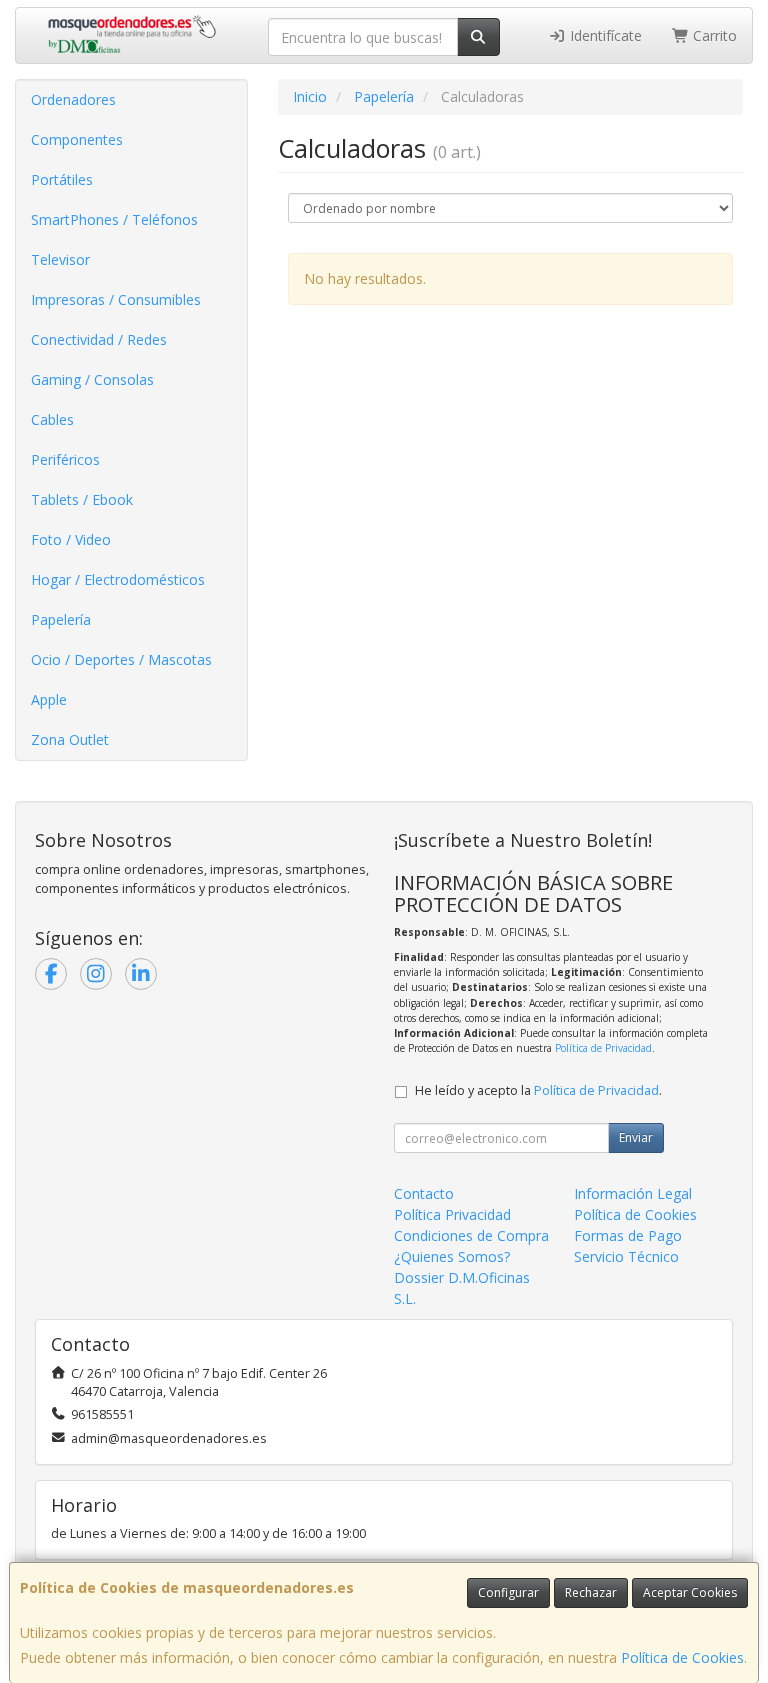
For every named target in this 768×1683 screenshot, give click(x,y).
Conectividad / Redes (99, 339)
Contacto (424, 1193)
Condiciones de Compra (471, 1235)
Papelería (61, 619)
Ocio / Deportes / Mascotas (121, 659)
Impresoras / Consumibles (116, 299)
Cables (52, 419)
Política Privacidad (452, 1214)
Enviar (636, 1137)
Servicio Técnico (626, 1256)
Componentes (77, 139)
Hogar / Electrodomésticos (118, 579)
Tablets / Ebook (82, 499)
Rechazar (591, 1592)
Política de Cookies (682, 1657)
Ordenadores (73, 99)
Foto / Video (71, 539)
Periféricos (65, 459)
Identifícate (604, 35)
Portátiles (62, 179)
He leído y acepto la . (538, 1090)
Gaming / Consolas (92, 379)
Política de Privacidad (603, 1048)
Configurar (508, 1592)
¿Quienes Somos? (452, 1256)
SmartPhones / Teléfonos (114, 219)
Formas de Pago (628, 1235)
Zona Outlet (70, 739)
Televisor (60, 259)
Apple (49, 699)
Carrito (713, 35)
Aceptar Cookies (690, 1592)
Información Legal (633, 1193)
